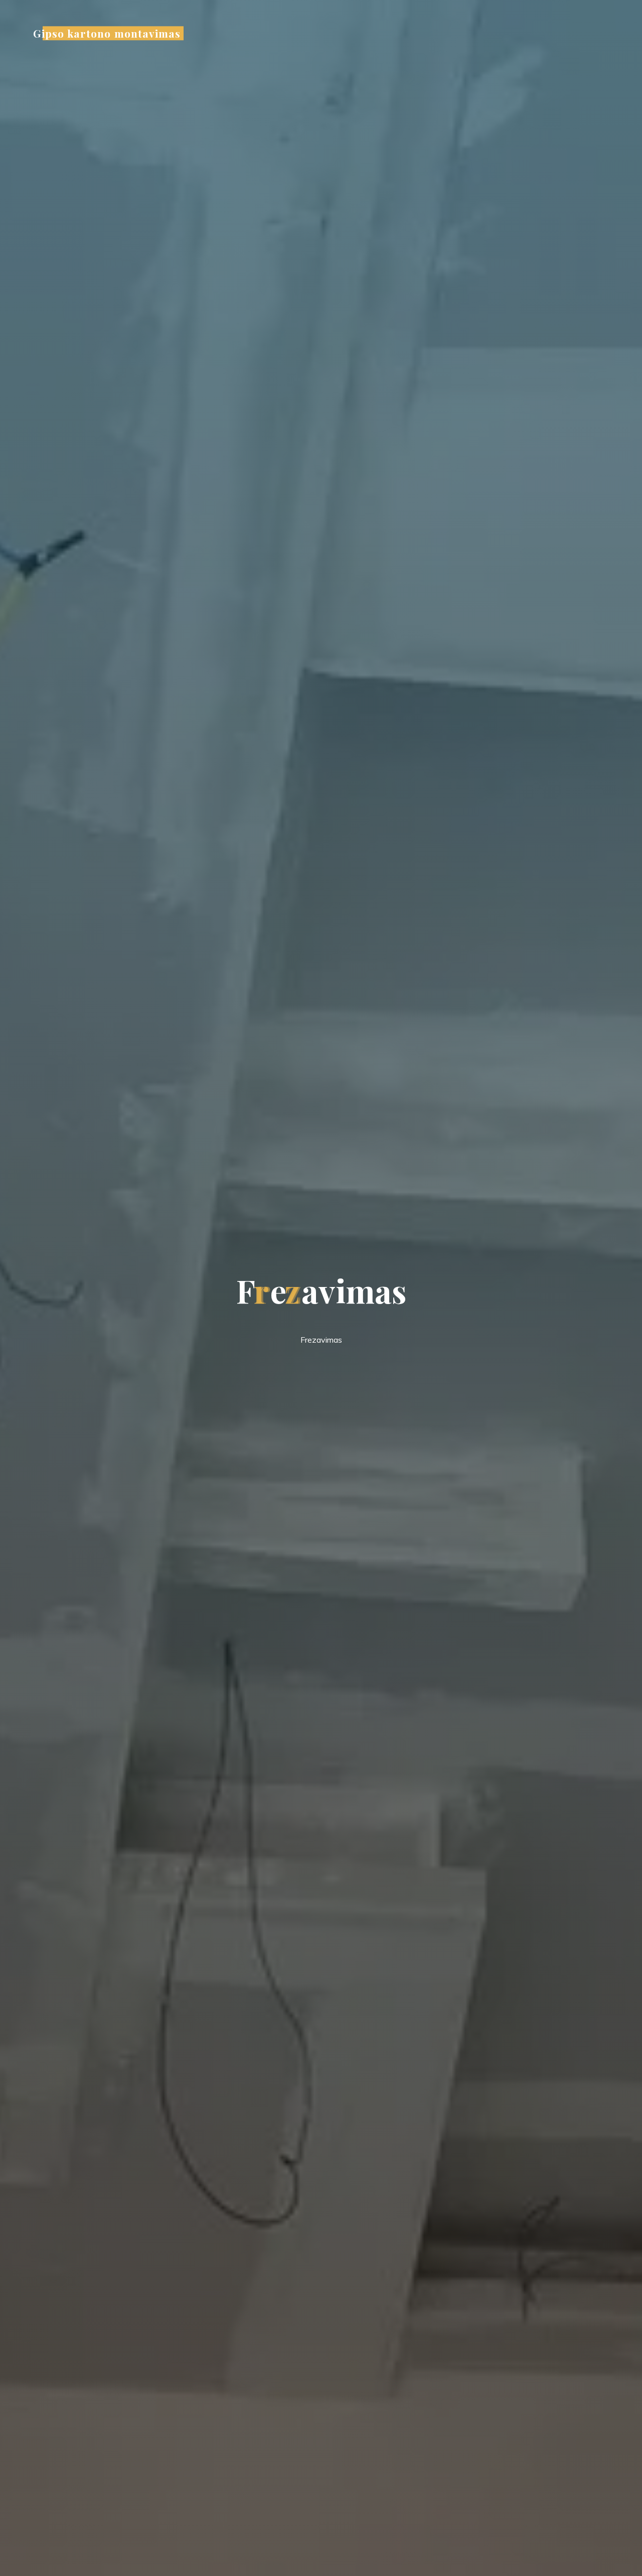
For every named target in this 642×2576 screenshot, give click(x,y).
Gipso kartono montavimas (107, 33)
